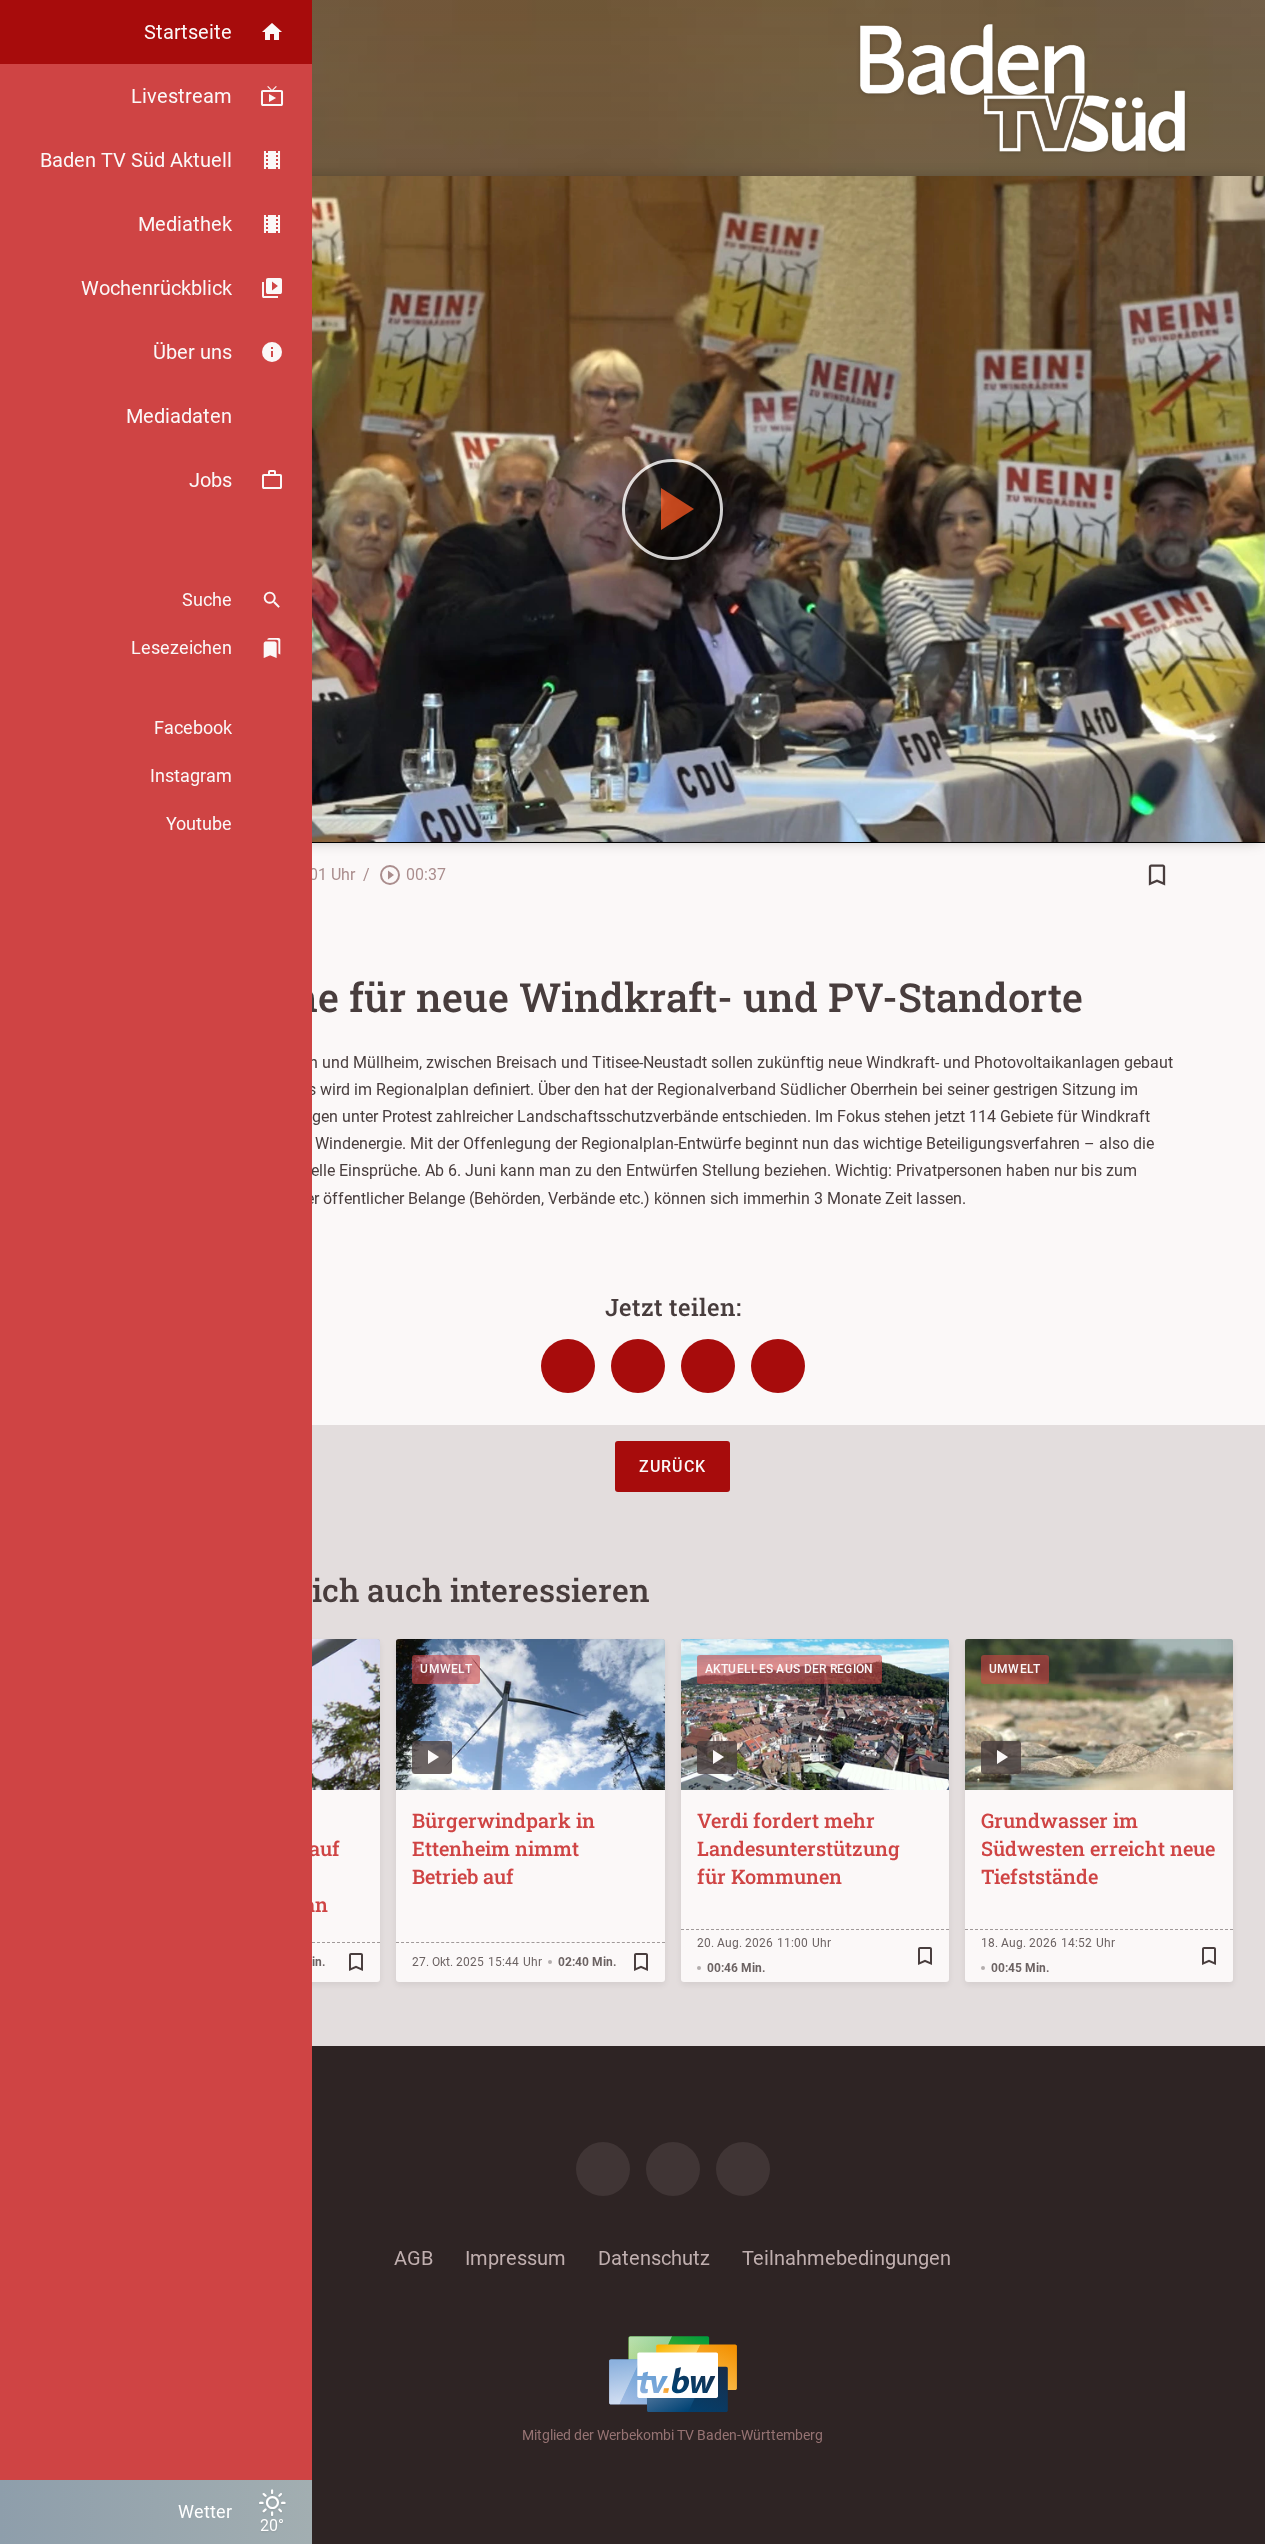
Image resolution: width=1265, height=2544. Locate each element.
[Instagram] (673, 2169)
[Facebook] (603, 2169)
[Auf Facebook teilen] (568, 1366)
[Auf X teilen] (638, 1366)
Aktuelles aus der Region (789, 1669)
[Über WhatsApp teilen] (708, 1366)
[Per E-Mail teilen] (778, 1366)
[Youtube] (743, 2169)
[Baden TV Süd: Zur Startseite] (1022, 88)
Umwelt (446, 1669)
